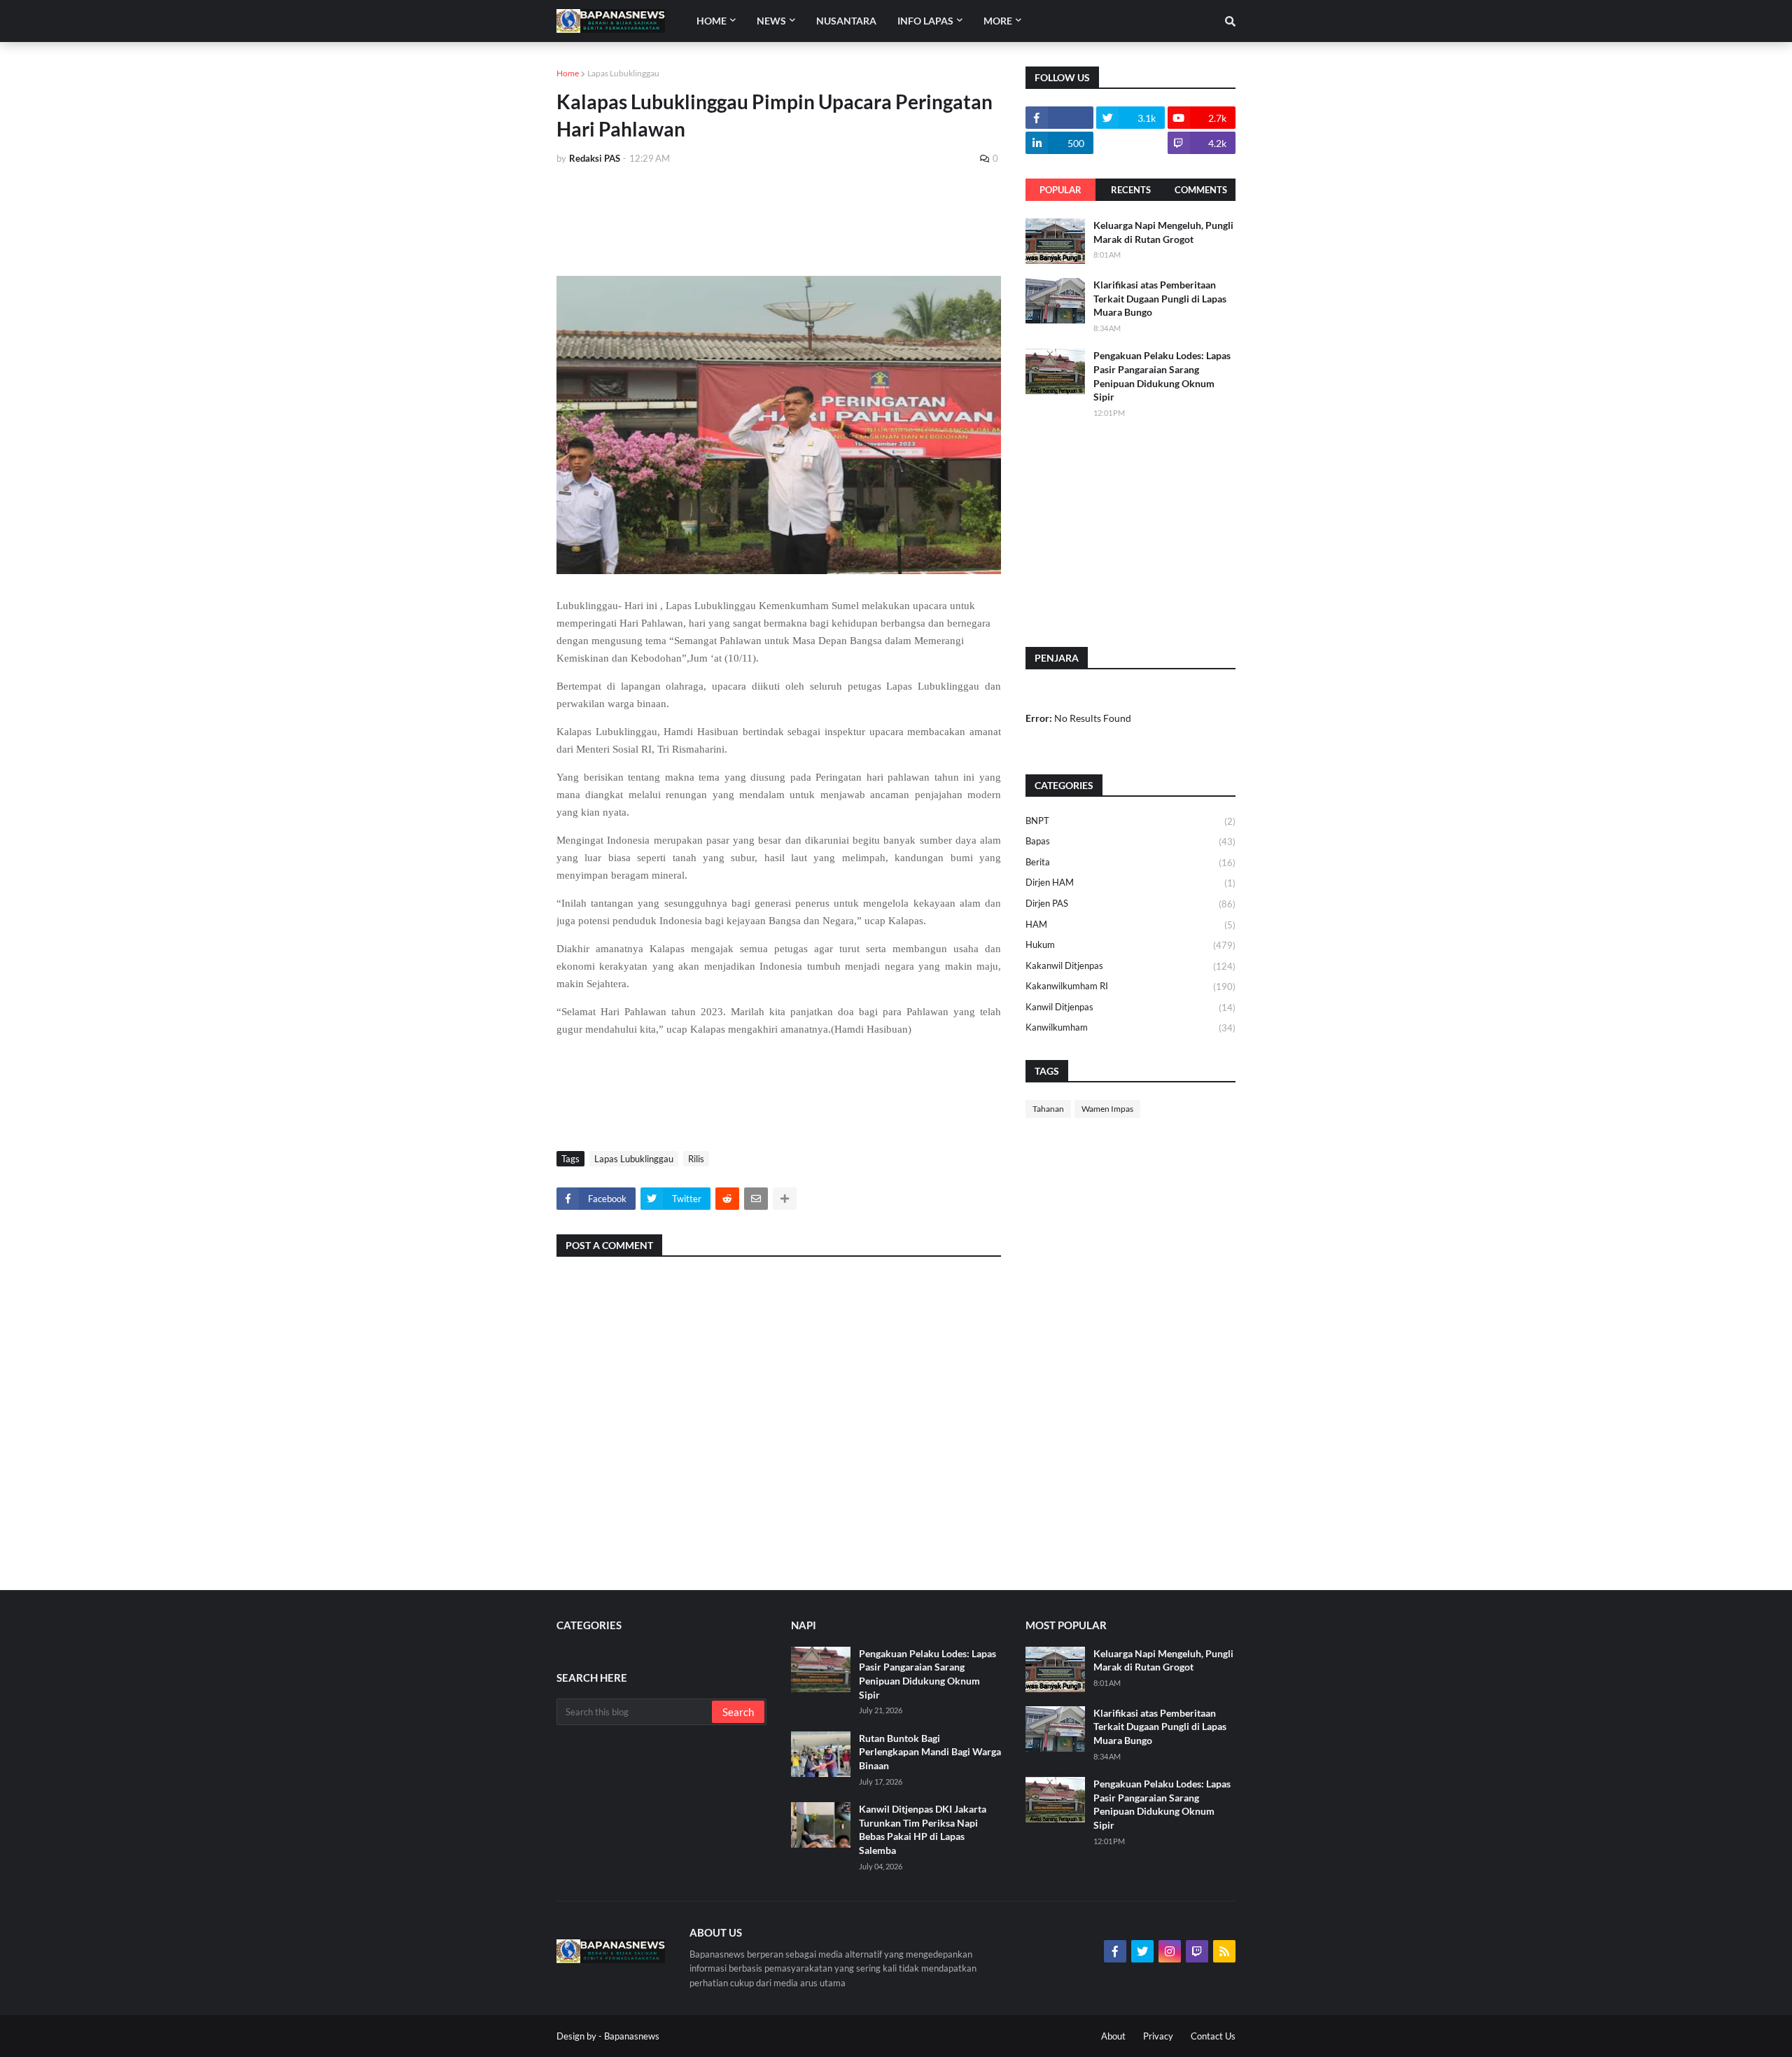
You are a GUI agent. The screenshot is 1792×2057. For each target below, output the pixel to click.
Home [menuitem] (712, 21)
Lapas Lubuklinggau (623, 73)
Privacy (1158, 2036)
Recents (1131, 190)
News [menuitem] (771, 21)
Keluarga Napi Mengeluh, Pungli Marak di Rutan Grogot (1163, 232)
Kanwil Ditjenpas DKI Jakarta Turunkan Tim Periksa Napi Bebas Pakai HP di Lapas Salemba (923, 1829)
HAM (1130, 925)
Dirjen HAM (1130, 883)
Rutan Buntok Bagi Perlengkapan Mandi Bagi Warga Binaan (930, 1752)
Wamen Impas (1107, 1109)
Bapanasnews (632, 2036)
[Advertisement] (811, 215)
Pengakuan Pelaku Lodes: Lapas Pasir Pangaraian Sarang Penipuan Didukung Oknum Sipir (1162, 376)
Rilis (696, 1159)
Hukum (1130, 945)
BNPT (1130, 821)
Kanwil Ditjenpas (1130, 1007)
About (1113, 2036)
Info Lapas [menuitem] (925, 21)
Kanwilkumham (1130, 1027)
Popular (1060, 190)
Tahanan (1048, 1109)
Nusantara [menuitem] (846, 21)
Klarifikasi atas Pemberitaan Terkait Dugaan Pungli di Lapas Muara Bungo (1160, 298)
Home (568, 73)
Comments (1201, 190)
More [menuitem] (998, 21)
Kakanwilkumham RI (1130, 986)
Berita (1130, 862)
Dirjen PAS (1130, 904)
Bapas (1130, 841)
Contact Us (1213, 2036)
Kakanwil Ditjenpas (1130, 966)
